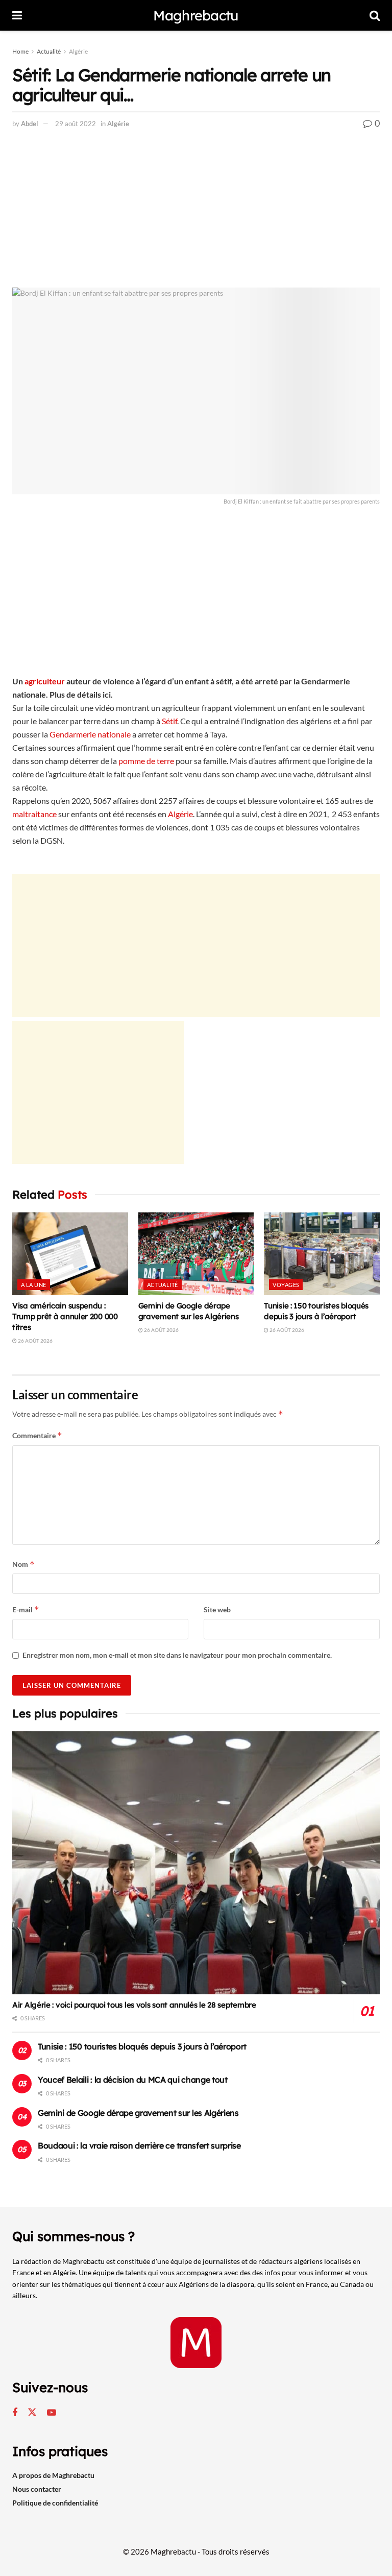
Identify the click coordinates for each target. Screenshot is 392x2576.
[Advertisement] (196, 212)
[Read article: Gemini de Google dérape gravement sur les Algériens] (196, 1254)
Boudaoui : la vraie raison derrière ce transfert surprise (139, 2145)
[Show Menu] (17, 15)
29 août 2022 (76, 124)
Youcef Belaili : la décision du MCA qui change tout (133, 2080)
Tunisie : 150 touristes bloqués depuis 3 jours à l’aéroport (142, 2046)
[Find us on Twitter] (32, 2413)
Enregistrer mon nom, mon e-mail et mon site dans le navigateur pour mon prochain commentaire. (177, 1655)
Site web (217, 1609)
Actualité (49, 51)
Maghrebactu (196, 16)
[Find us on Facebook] (15, 2413)
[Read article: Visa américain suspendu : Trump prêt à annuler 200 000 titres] (70, 1254)
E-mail (26, 1609)
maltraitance (34, 814)
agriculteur (45, 681)
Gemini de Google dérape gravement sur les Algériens (138, 2113)
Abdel (30, 124)
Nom (23, 1564)
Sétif (169, 721)
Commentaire (37, 1435)
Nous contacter (37, 2489)
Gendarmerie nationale (90, 734)
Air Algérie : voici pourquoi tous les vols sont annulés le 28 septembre (134, 2005)
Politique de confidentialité (55, 2503)
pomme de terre (146, 761)
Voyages (286, 1285)
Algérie (78, 51)
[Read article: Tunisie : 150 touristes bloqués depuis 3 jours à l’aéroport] (322, 1254)
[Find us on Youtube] (52, 2413)
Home (20, 51)
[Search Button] (375, 15)
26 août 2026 (35, 1341)
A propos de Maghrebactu (53, 2475)
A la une (34, 1285)
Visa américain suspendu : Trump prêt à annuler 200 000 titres (65, 1316)
